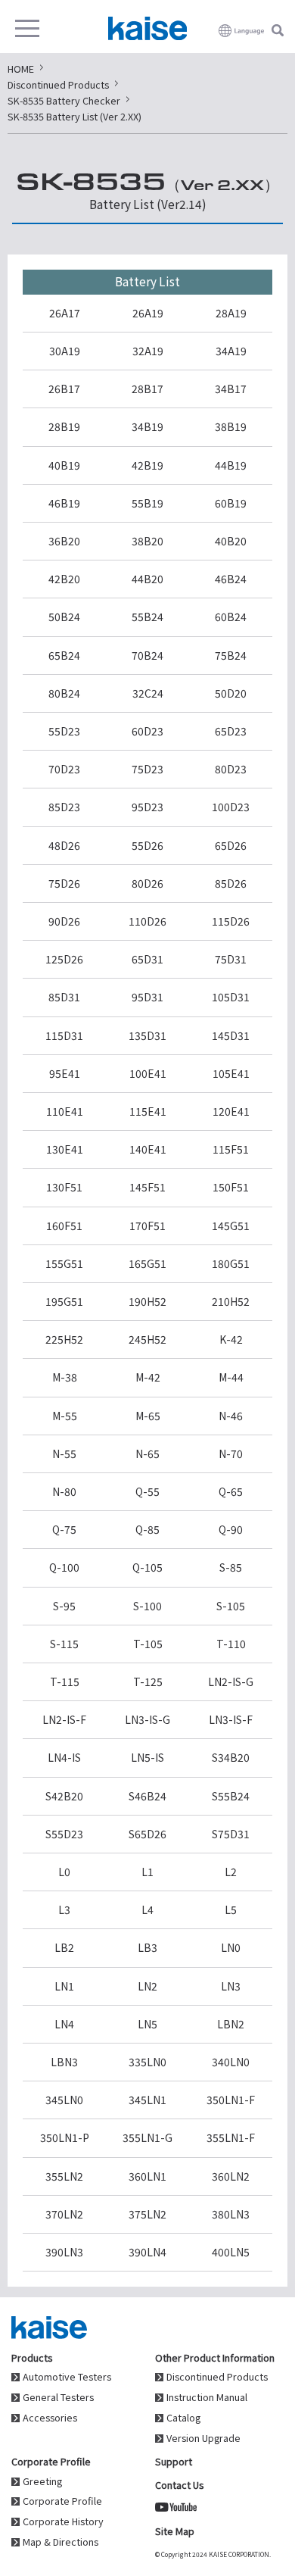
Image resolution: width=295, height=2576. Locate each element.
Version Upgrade (203, 2439)
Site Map (175, 2531)
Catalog (183, 2418)
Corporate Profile (62, 2501)
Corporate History (63, 2522)
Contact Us (179, 2485)
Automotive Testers (67, 2377)
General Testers (58, 2398)
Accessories (50, 2418)
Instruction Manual (207, 2398)
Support (174, 2461)
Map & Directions (61, 2542)
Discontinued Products (217, 2377)
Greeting (42, 2482)
